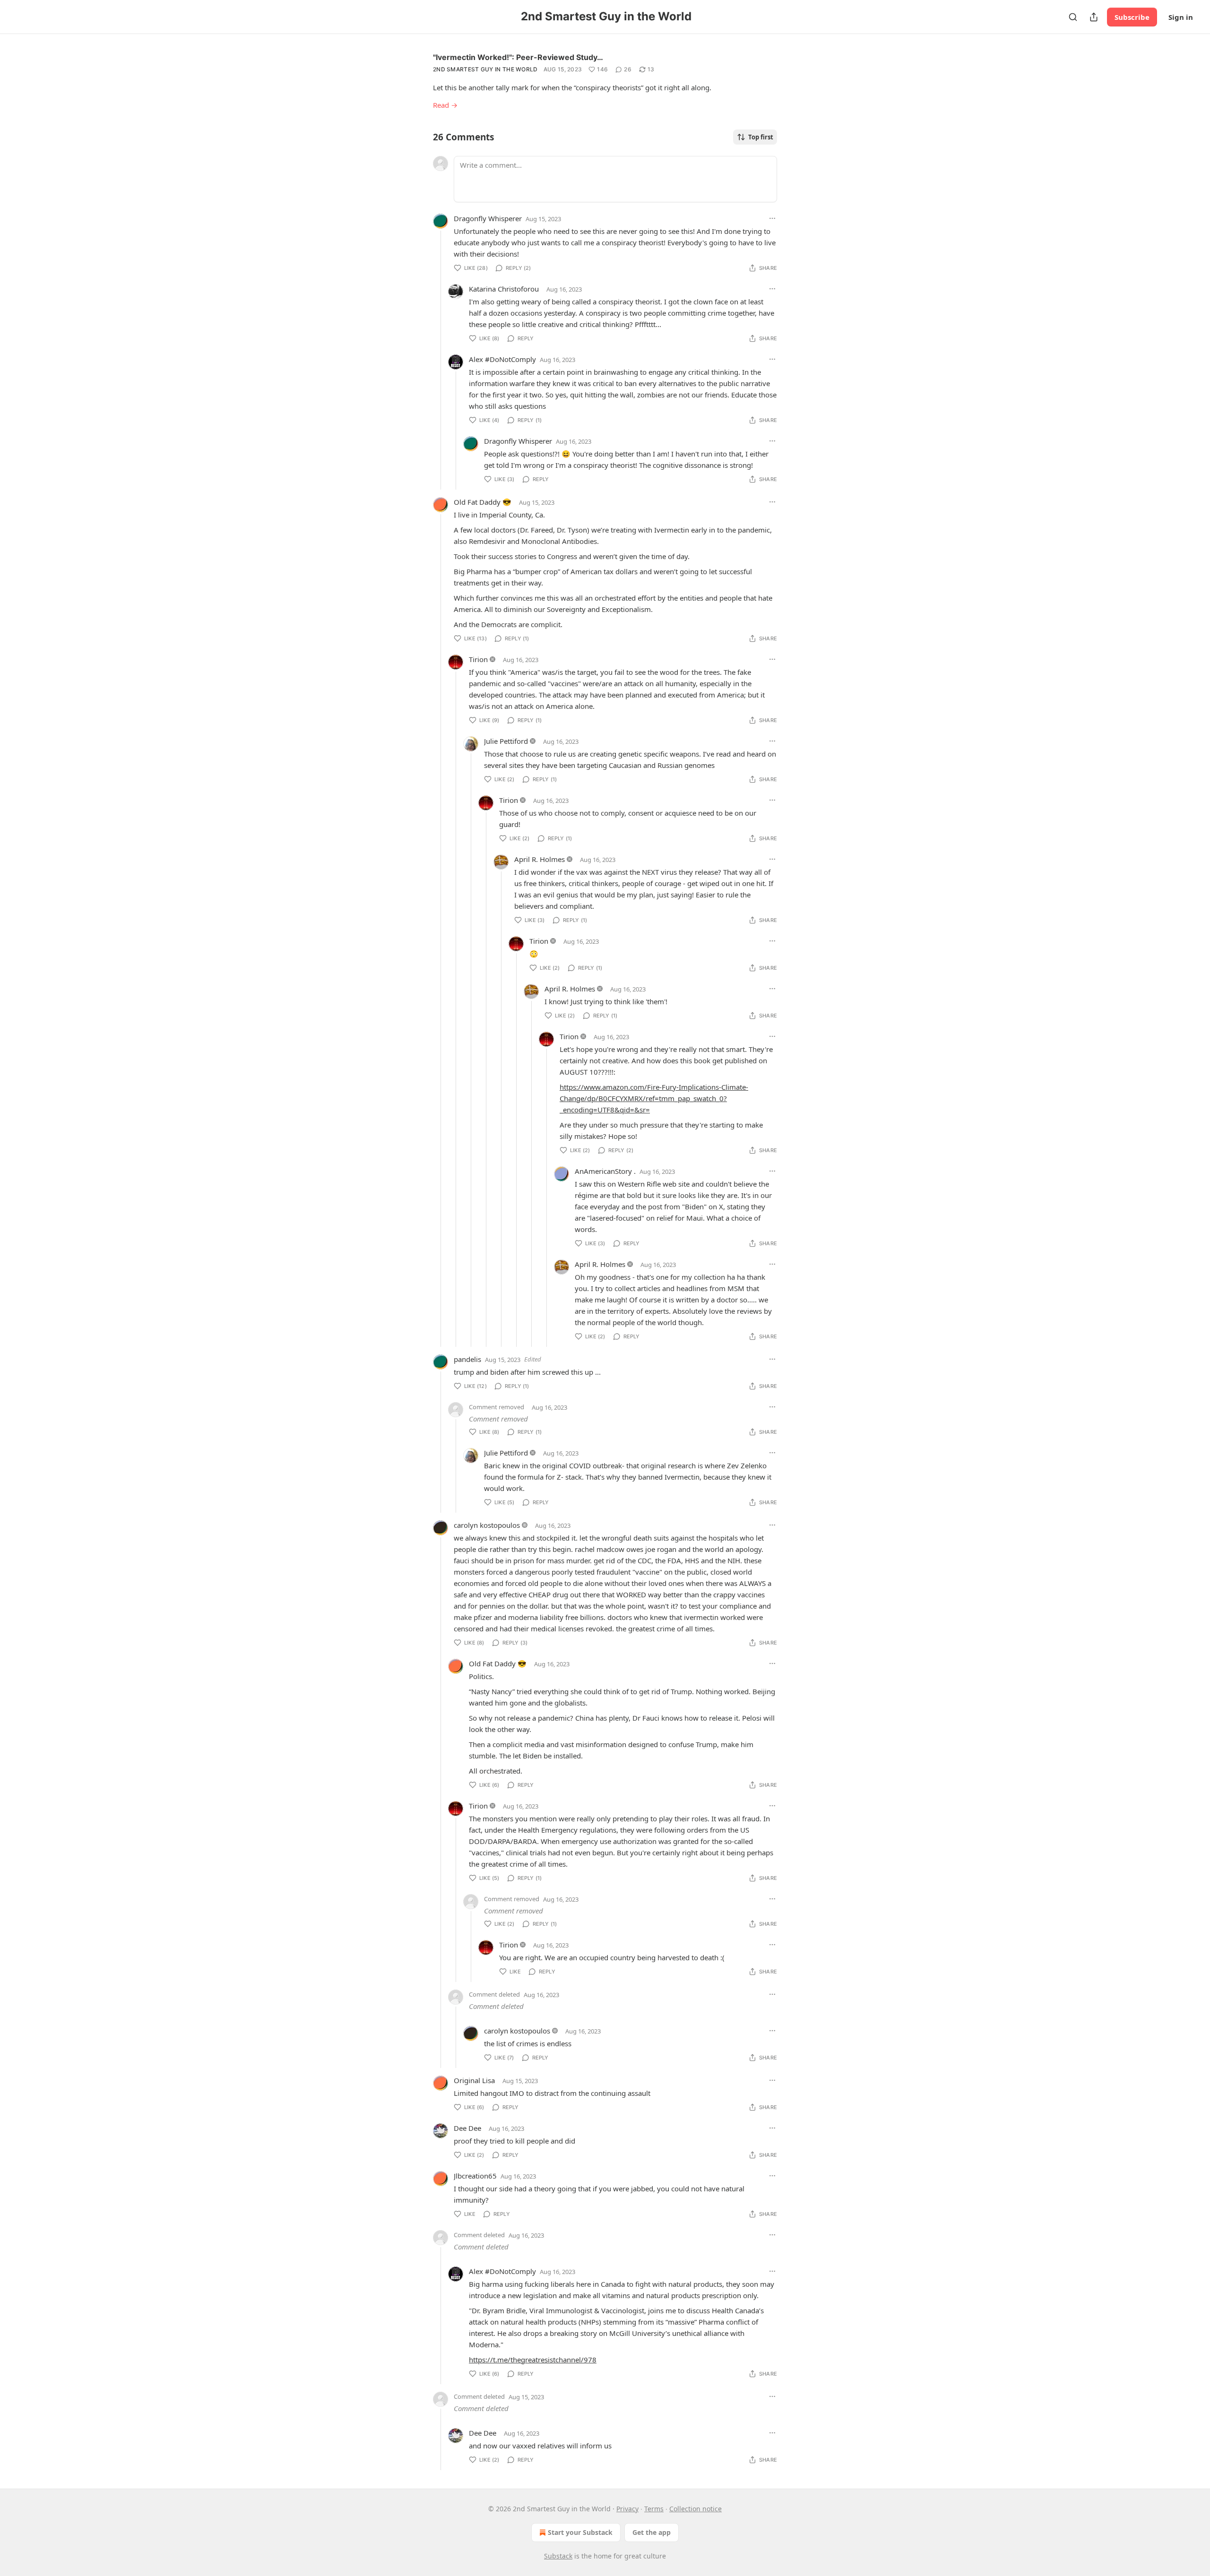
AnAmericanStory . (605, 1171)
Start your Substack (580, 2532)
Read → (445, 105)
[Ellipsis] (772, 218)
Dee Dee (467, 2128)
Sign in (1181, 17)
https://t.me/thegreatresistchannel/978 (533, 2360)
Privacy (627, 2509)
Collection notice (696, 2509)
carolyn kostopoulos (487, 1525)
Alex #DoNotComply (502, 359)
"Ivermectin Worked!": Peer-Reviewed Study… (518, 57)
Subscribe (1132, 17)
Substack (558, 2556)
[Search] (1073, 17)
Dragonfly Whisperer (488, 218)
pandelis (467, 1359)
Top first (761, 137)
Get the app (652, 2532)
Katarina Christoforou (504, 289)
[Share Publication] (1094, 17)
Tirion (478, 659)
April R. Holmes (540, 859)
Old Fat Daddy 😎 (483, 502)
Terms (654, 2509)
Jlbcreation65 (475, 2176)
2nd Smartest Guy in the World (485, 69)
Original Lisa (474, 2080)
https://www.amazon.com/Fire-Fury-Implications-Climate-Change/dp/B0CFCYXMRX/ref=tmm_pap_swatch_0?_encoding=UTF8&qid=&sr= (654, 1098)
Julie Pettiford (506, 741)
